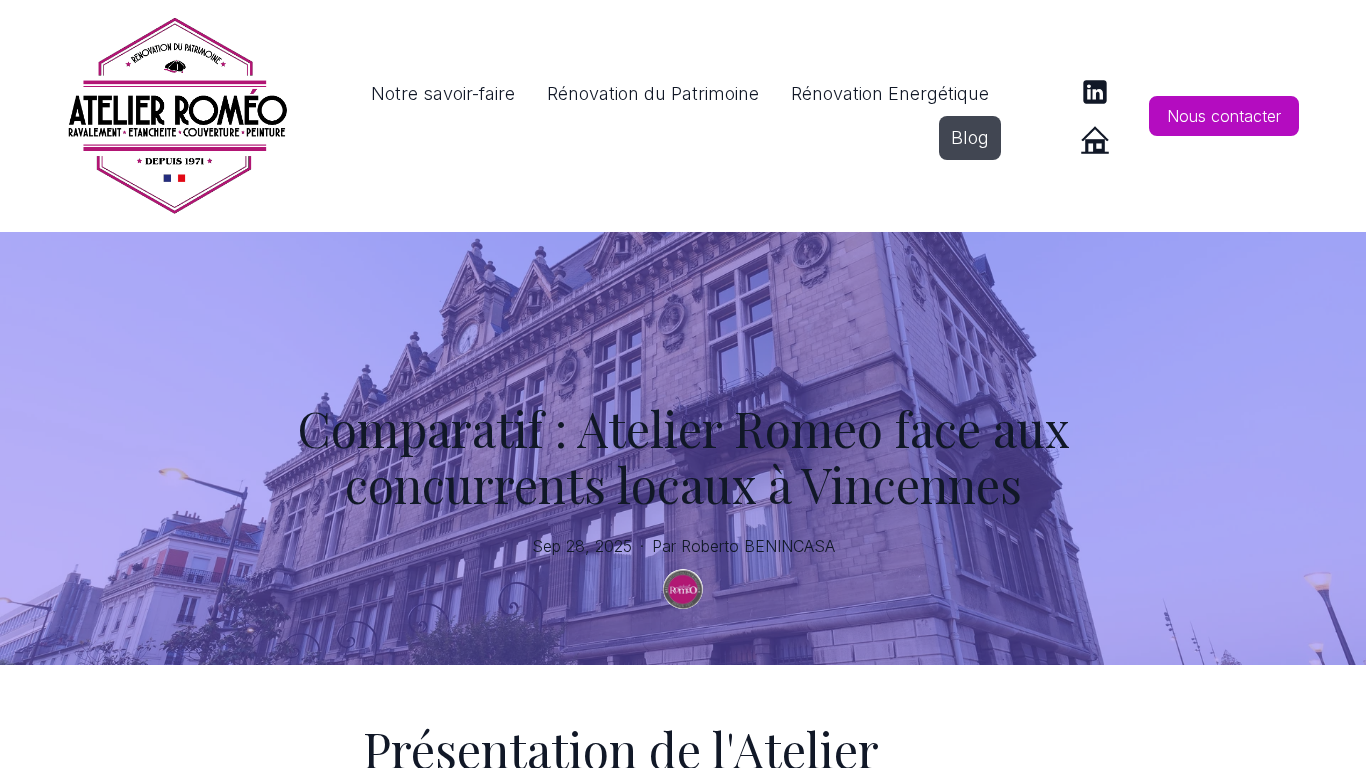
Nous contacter (1224, 116)
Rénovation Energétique (890, 93)
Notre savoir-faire (443, 93)
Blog (970, 137)
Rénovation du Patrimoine (653, 93)
